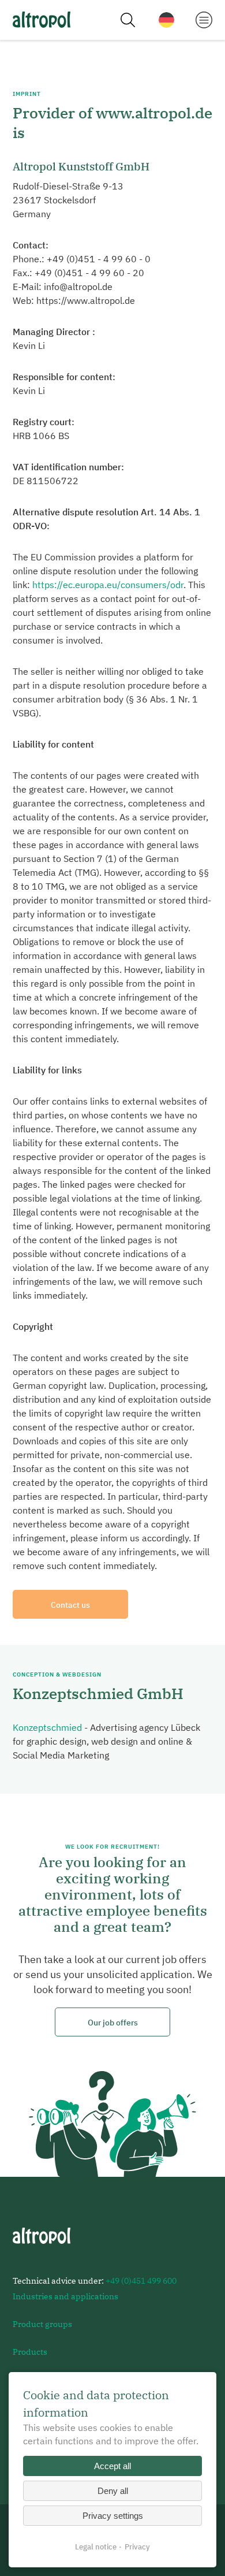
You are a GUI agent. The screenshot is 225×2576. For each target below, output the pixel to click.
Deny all (113, 2491)
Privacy (137, 2547)
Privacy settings (113, 2516)
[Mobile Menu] (204, 19)
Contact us (70, 1605)
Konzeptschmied (47, 1727)
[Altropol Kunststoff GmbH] (42, 20)
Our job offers (113, 2022)
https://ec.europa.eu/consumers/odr (108, 585)
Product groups (42, 2324)
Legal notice (96, 2547)
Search (127, 20)
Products (30, 2352)
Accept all (112, 2466)
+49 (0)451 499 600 (141, 2281)
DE (166, 20)
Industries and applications (65, 2296)
